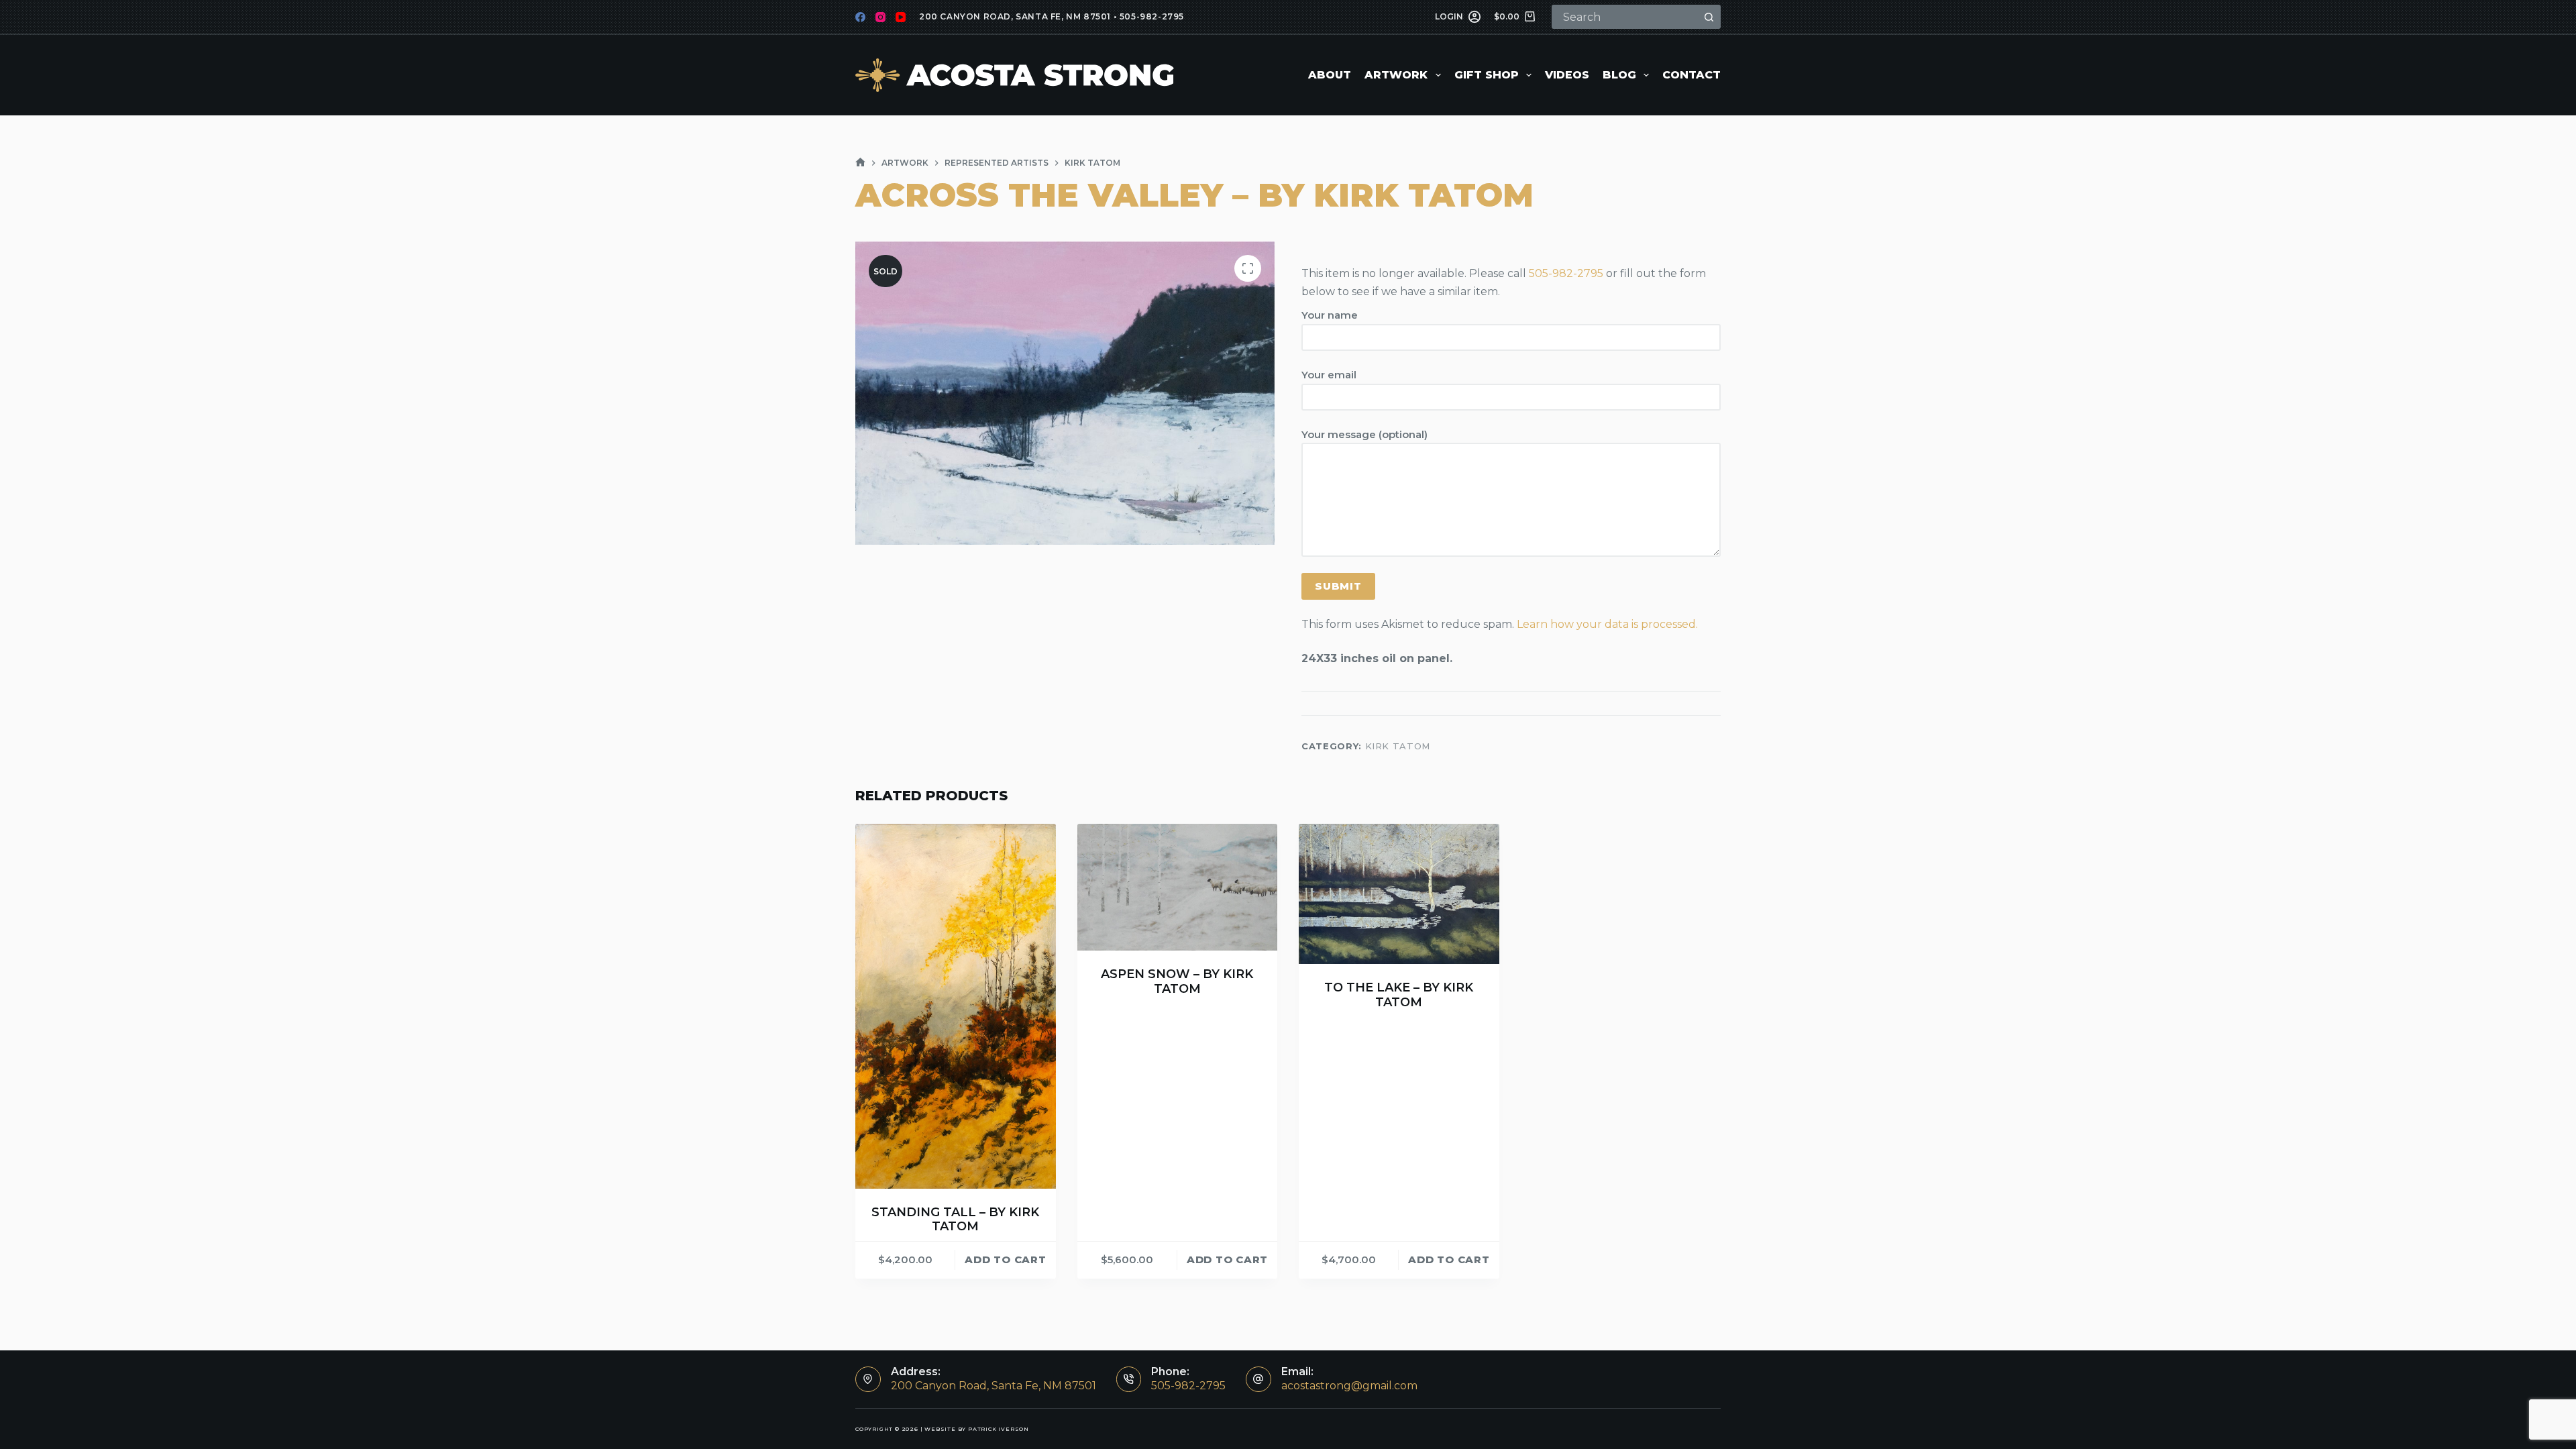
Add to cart (1005, 1259)
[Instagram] (880, 17)
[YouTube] (901, 17)
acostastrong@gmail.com (1349, 1386)
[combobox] (1625, 17)
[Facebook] (860, 17)
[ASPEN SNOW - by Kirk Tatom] (1178, 888)
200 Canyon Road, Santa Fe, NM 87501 (1015, 16)
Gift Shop (1487, 75)
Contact (1692, 75)
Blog (1619, 75)
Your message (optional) (1364, 434)
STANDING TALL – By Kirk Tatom (955, 1220)
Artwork (1396, 75)
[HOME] (860, 163)
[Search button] (1709, 17)
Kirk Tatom (1398, 746)
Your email (1329, 375)
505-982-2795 (1152, 16)
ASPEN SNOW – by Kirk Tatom (1177, 981)
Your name (1330, 315)
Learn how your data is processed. (1607, 624)
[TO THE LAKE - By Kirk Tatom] (1399, 894)
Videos (1567, 75)
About (1330, 75)
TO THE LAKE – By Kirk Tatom (1399, 995)
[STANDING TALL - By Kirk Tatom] (956, 1006)
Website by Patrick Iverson (977, 1429)
